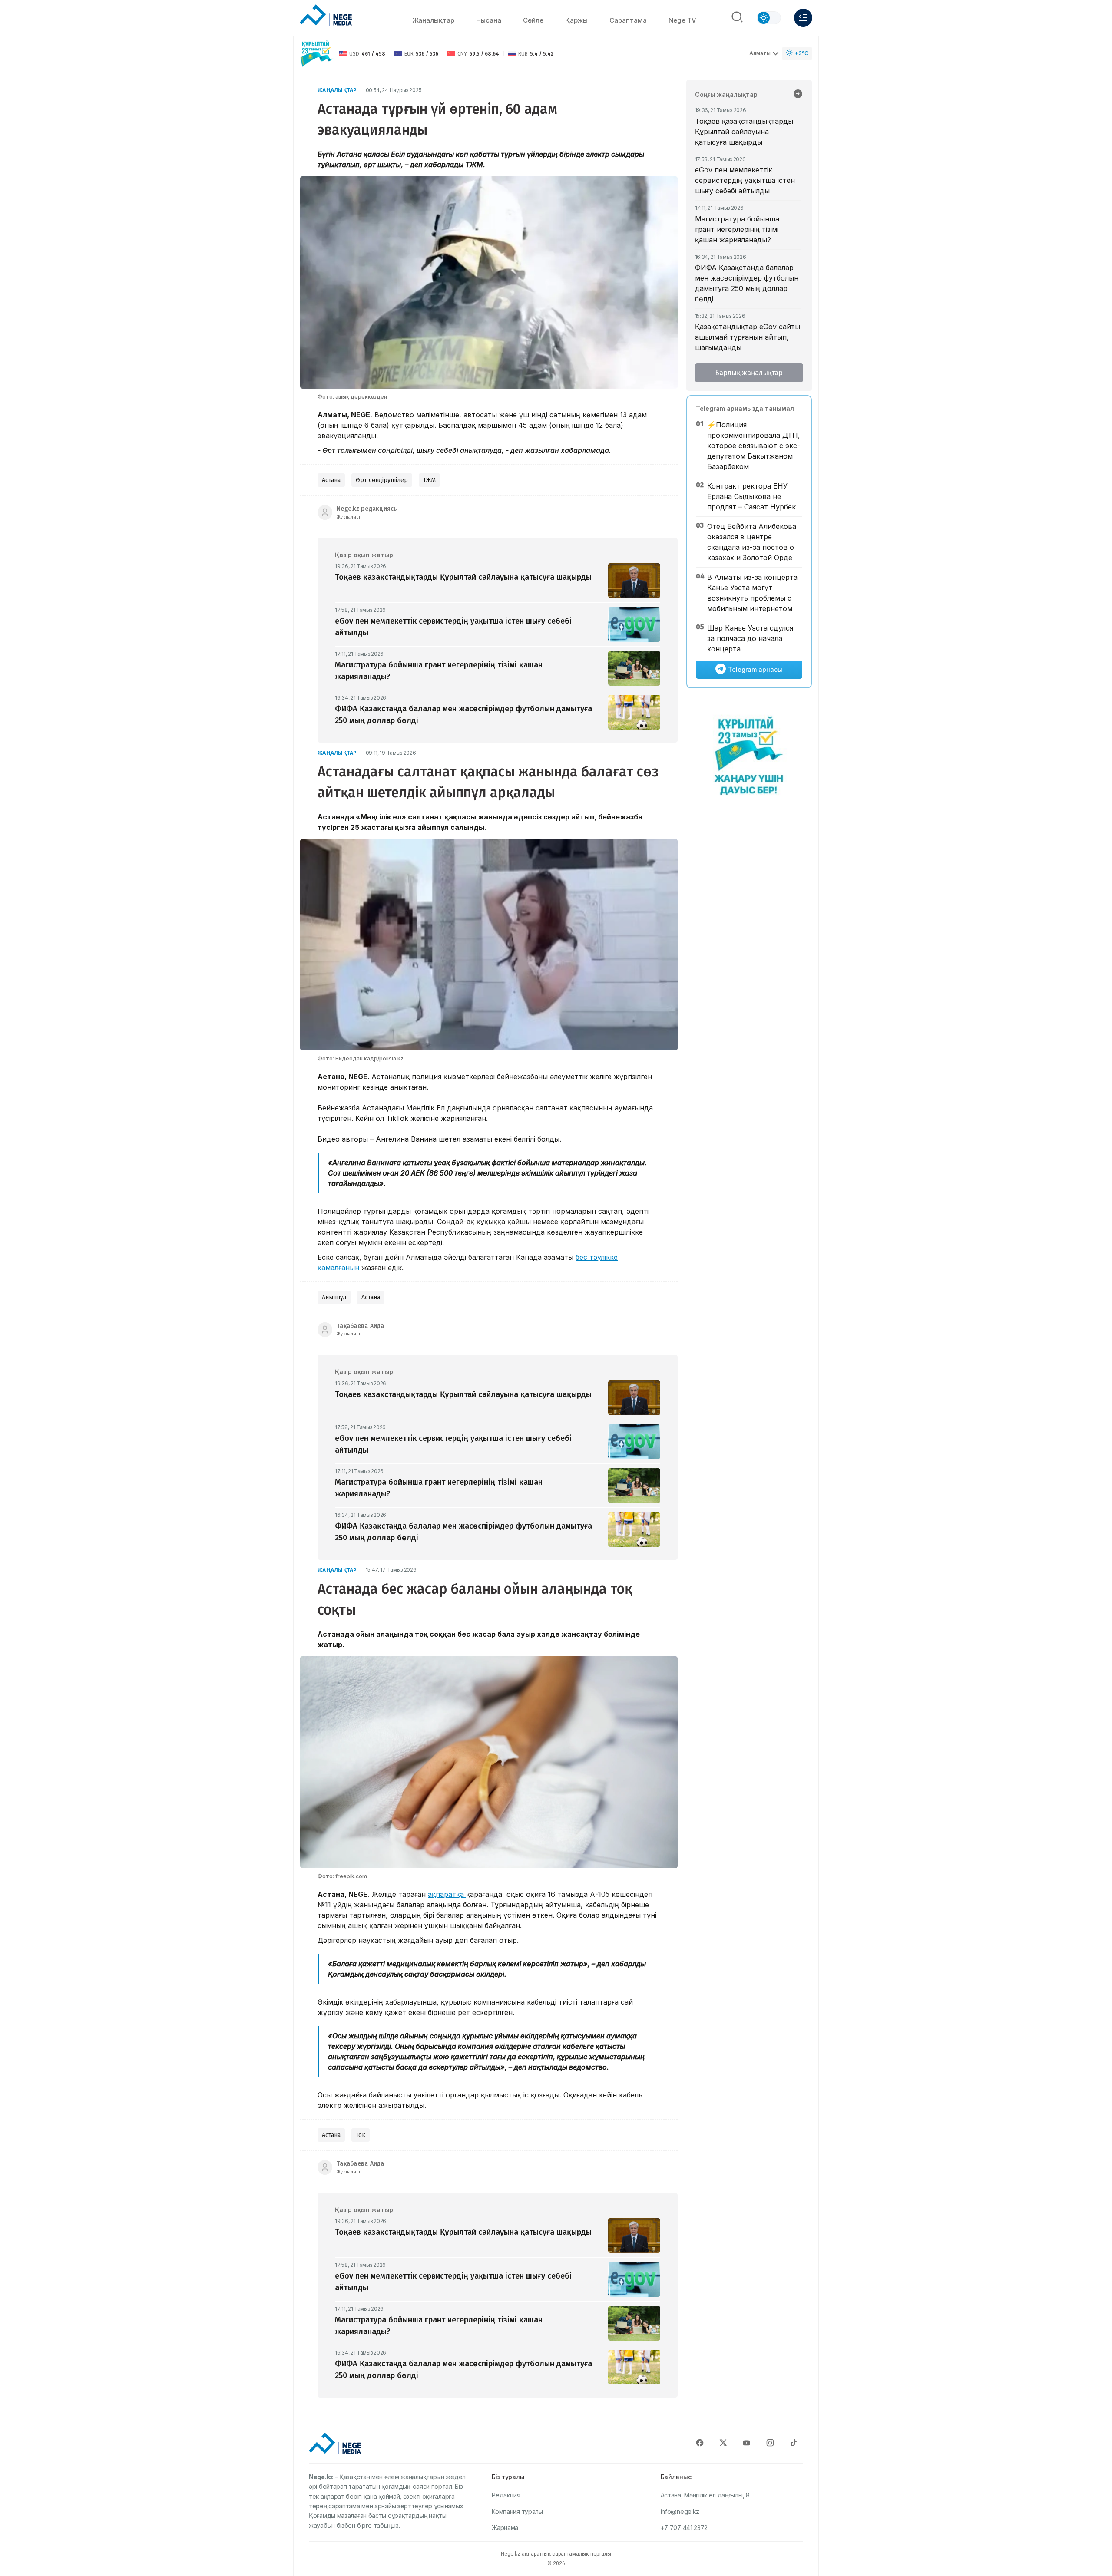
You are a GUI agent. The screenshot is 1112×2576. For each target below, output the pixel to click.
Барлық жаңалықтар (749, 373)
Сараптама (628, 20)
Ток (361, 2135)
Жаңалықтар (433, 20)
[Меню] (803, 18)
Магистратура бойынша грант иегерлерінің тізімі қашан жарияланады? (737, 229)
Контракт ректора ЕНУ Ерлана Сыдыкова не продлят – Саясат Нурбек (751, 496)
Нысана (489, 20)
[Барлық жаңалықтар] (798, 95)
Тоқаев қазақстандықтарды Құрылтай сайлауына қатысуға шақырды (744, 132)
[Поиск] (737, 18)
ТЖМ (429, 480)
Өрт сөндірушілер (382, 480)
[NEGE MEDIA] (326, 16)
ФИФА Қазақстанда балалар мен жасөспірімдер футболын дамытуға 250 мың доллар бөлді (747, 283)
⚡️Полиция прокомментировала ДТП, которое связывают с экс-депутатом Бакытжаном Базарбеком (754, 446)
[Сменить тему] (769, 18)
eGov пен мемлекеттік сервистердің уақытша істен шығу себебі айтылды (745, 180)
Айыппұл (334, 1297)
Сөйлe (533, 20)
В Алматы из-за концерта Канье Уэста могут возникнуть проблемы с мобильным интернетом (752, 593)
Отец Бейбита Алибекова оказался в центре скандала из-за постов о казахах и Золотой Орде (752, 542)
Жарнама (505, 2528)
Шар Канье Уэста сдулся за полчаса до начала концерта (750, 638)
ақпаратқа (447, 1894)
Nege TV (682, 20)
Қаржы (576, 20)
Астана (331, 480)
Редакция (506, 2495)
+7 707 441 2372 (684, 2528)
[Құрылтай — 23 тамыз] (317, 54)
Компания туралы (517, 2512)
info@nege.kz (680, 2512)
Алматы (760, 53)
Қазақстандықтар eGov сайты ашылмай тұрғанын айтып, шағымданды (748, 337)
